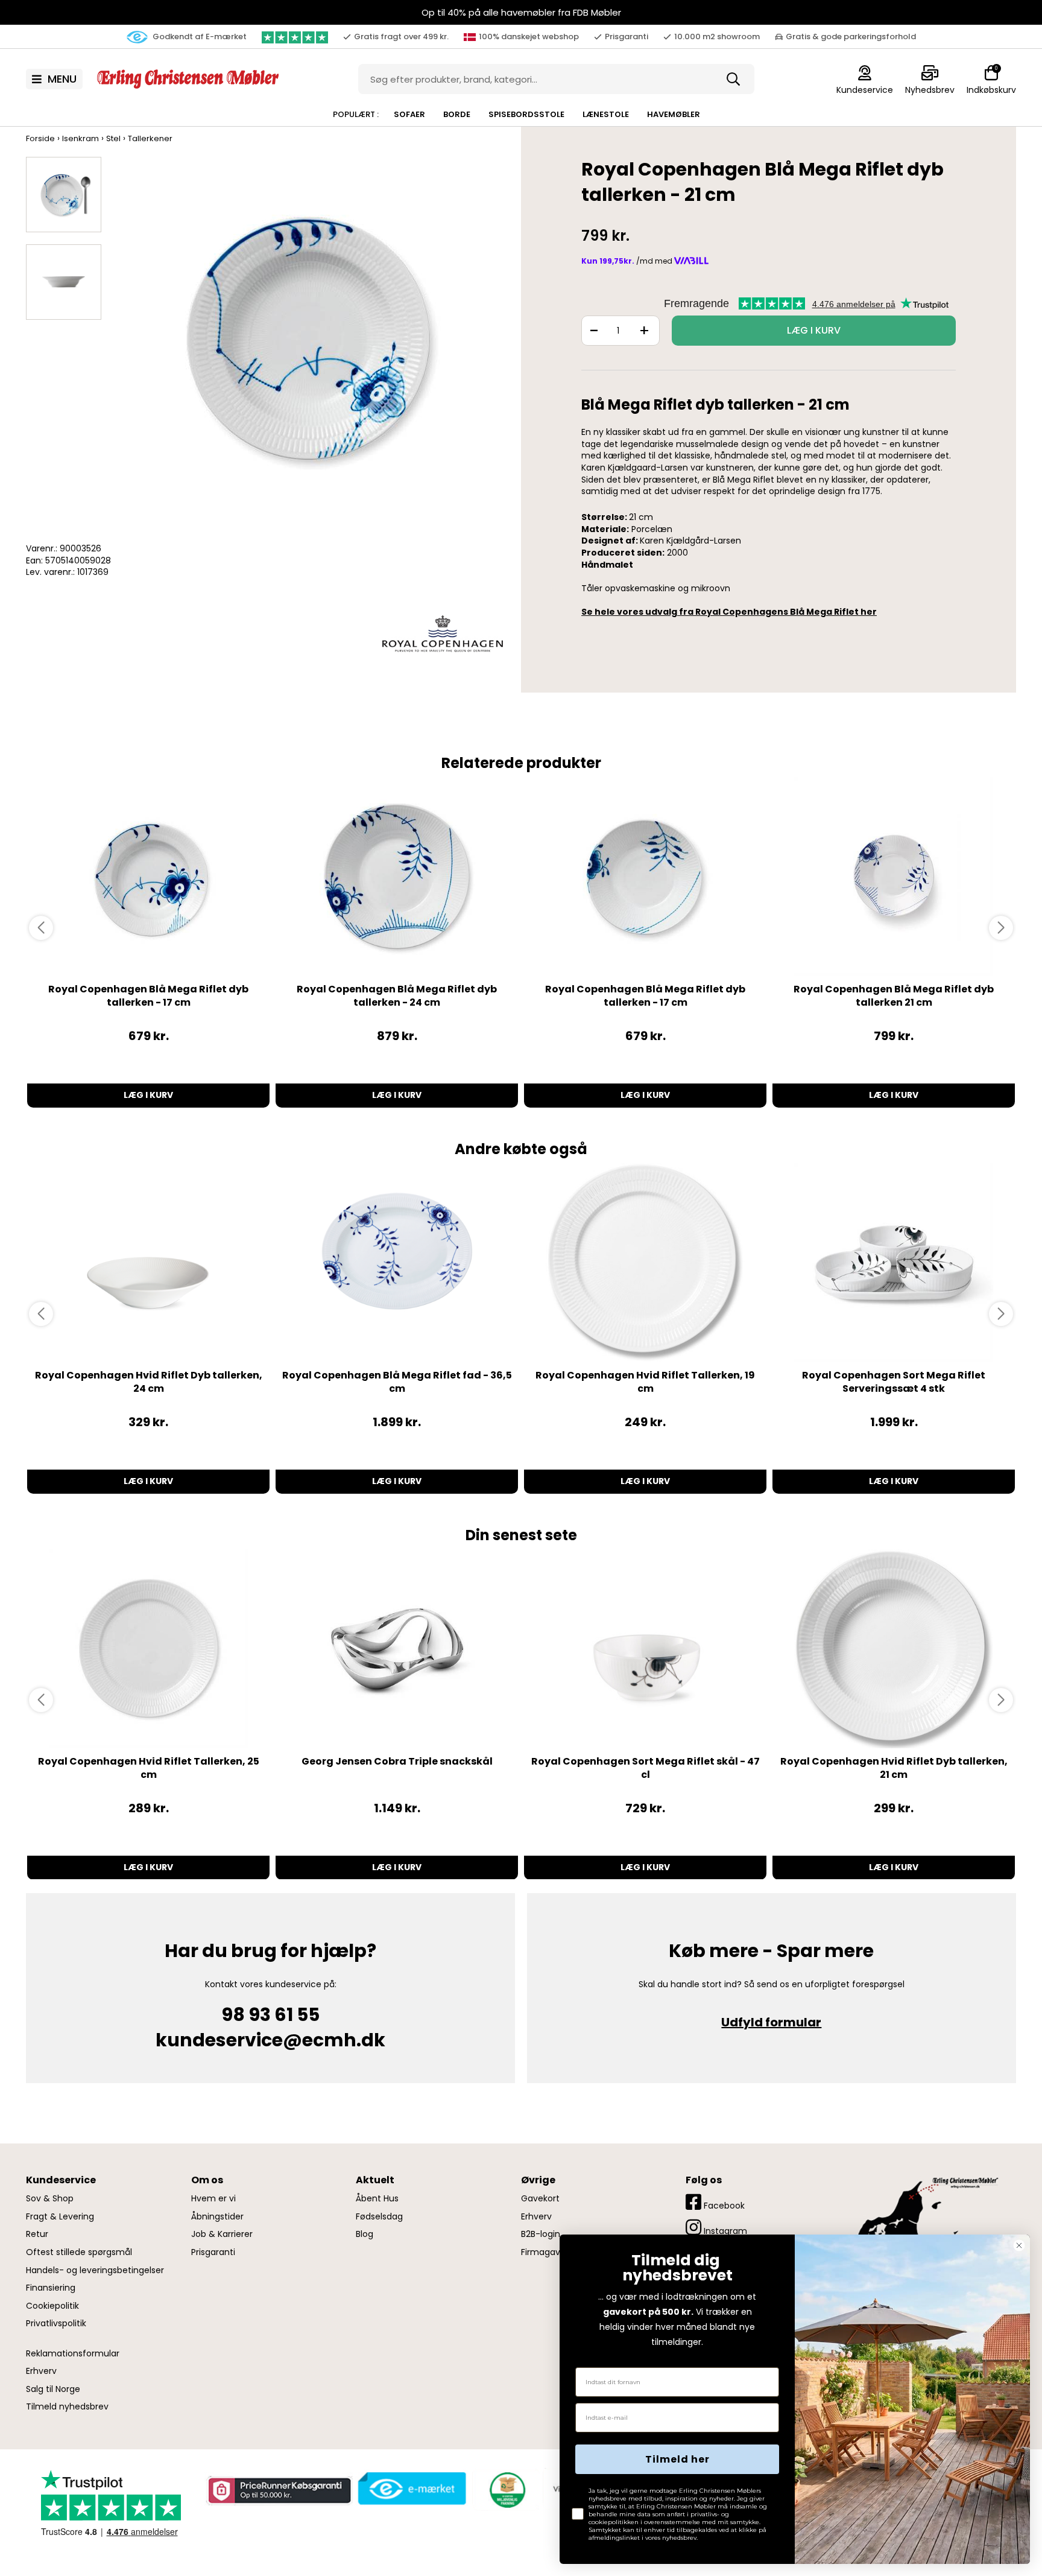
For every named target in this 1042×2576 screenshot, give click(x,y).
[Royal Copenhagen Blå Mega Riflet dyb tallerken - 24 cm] (397, 877)
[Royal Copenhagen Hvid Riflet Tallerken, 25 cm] (148, 1649)
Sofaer (409, 114)
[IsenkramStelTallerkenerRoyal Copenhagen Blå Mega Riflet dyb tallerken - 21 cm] (64, 195)
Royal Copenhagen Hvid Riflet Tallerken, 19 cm (645, 1382)
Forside (40, 138)
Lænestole (606, 114)
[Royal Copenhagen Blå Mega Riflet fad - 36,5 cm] (397, 1263)
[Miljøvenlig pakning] (505, 2489)
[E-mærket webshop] (412, 2489)
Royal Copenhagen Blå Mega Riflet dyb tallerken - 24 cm (397, 996)
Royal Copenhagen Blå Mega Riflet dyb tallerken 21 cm (894, 996)
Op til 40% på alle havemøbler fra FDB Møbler (521, 12)
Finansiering (51, 2288)
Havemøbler (674, 114)
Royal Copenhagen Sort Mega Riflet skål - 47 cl (646, 1768)
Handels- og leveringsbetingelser (95, 2270)
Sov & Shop (50, 2199)
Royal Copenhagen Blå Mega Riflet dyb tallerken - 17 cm (148, 996)
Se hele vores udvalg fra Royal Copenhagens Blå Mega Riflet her (729, 612)
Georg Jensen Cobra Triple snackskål (397, 1761)
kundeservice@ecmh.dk (270, 2040)
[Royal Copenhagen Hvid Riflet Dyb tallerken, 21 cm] (894, 1649)
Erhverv (41, 2371)
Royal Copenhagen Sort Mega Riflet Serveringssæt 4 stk (894, 1382)
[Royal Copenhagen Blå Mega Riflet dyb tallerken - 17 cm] (148, 877)
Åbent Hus (377, 2199)
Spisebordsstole (526, 114)
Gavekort (540, 2199)
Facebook (723, 2206)
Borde (457, 114)
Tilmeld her (677, 2459)
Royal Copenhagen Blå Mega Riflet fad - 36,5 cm (397, 1382)
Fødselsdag (379, 2217)
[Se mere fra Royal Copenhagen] (443, 633)
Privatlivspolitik (56, 2324)
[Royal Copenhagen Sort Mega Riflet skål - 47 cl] (645, 1649)
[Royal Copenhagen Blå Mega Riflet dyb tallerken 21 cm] (894, 877)
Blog (365, 2234)
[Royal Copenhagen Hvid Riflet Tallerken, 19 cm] (645, 1263)
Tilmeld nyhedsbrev (67, 2407)
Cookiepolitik (52, 2306)
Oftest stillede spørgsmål (79, 2252)
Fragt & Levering (60, 2217)
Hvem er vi (213, 2199)
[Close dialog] (1019, 2245)
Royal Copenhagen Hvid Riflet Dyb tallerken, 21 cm (894, 1768)
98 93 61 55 (270, 2015)
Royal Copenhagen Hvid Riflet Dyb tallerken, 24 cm (149, 1382)
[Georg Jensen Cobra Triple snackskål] (397, 1649)
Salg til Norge (53, 2389)
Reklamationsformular (73, 2354)
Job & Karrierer (222, 2234)
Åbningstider (217, 2217)
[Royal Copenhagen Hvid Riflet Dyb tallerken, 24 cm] (148, 1263)
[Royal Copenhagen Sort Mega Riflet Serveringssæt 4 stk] (894, 1263)
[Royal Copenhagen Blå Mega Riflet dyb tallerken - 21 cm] (308, 349)
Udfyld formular (771, 2022)
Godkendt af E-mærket (199, 36)
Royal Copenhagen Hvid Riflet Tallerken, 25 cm (149, 1768)
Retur (37, 2234)
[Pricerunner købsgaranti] (279, 2490)
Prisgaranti (213, 2252)
